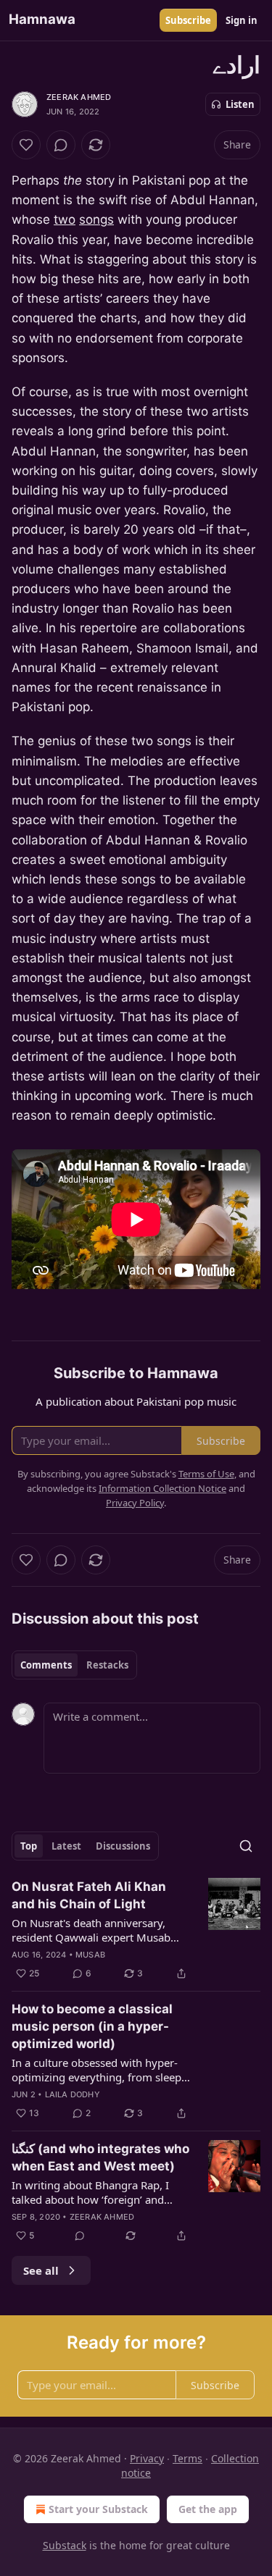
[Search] (246, 1846)
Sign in (242, 20)
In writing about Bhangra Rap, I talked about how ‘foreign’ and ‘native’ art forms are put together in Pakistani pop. (96, 2192)
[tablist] (74, 1665)
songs (96, 219)
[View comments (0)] (61, 145)
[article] (136, 1930)
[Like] (26, 145)
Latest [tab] (66, 1846)
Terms (187, 2458)
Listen (240, 104)
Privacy (147, 2458)
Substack (65, 2545)
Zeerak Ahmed (79, 97)
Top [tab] (29, 1846)
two (65, 219)
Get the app (208, 2509)
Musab (90, 1955)
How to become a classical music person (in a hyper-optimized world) (92, 2026)
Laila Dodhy (73, 2094)
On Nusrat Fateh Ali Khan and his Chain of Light (89, 1895)
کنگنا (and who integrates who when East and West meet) (100, 2157)
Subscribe (188, 20)
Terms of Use (206, 1474)
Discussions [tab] (123, 1846)
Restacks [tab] (107, 1665)
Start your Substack (98, 2509)
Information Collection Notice (162, 1488)
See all (41, 2270)
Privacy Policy (135, 1503)
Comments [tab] (46, 1665)
